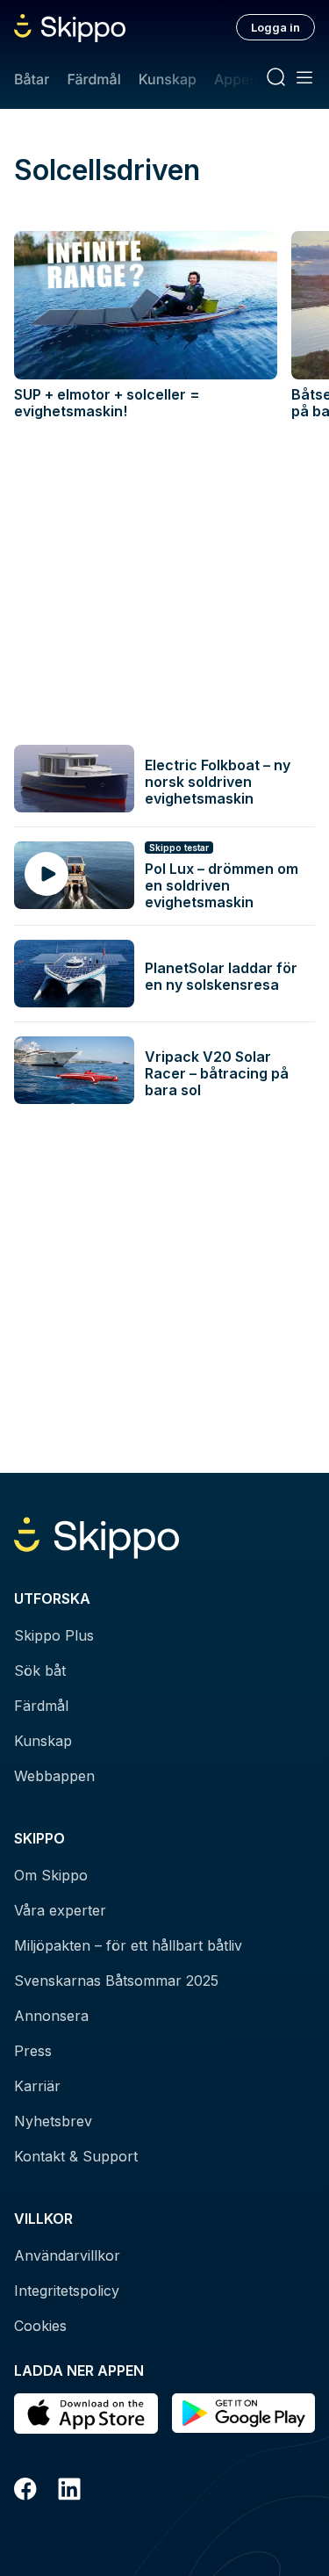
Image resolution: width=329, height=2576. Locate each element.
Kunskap (168, 79)
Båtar (32, 79)
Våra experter (60, 1910)
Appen (236, 79)
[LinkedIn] (69, 2492)
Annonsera (51, 2016)
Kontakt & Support (76, 2156)
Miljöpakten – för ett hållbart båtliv (128, 1945)
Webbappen (54, 1776)
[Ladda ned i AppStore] (86, 2414)
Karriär (37, 2086)
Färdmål (93, 79)
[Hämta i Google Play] (244, 2414)
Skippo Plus (54, 1635)
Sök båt (40, 1670)
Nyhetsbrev (53, 2121)
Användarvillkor (67, 2255)
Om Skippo (51, 1875)
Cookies (40, 2326)
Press (33, 2051)
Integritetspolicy (67, 2291)
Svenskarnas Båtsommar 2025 (116, 1981)
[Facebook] (25, 2492)
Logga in (275, 27)
